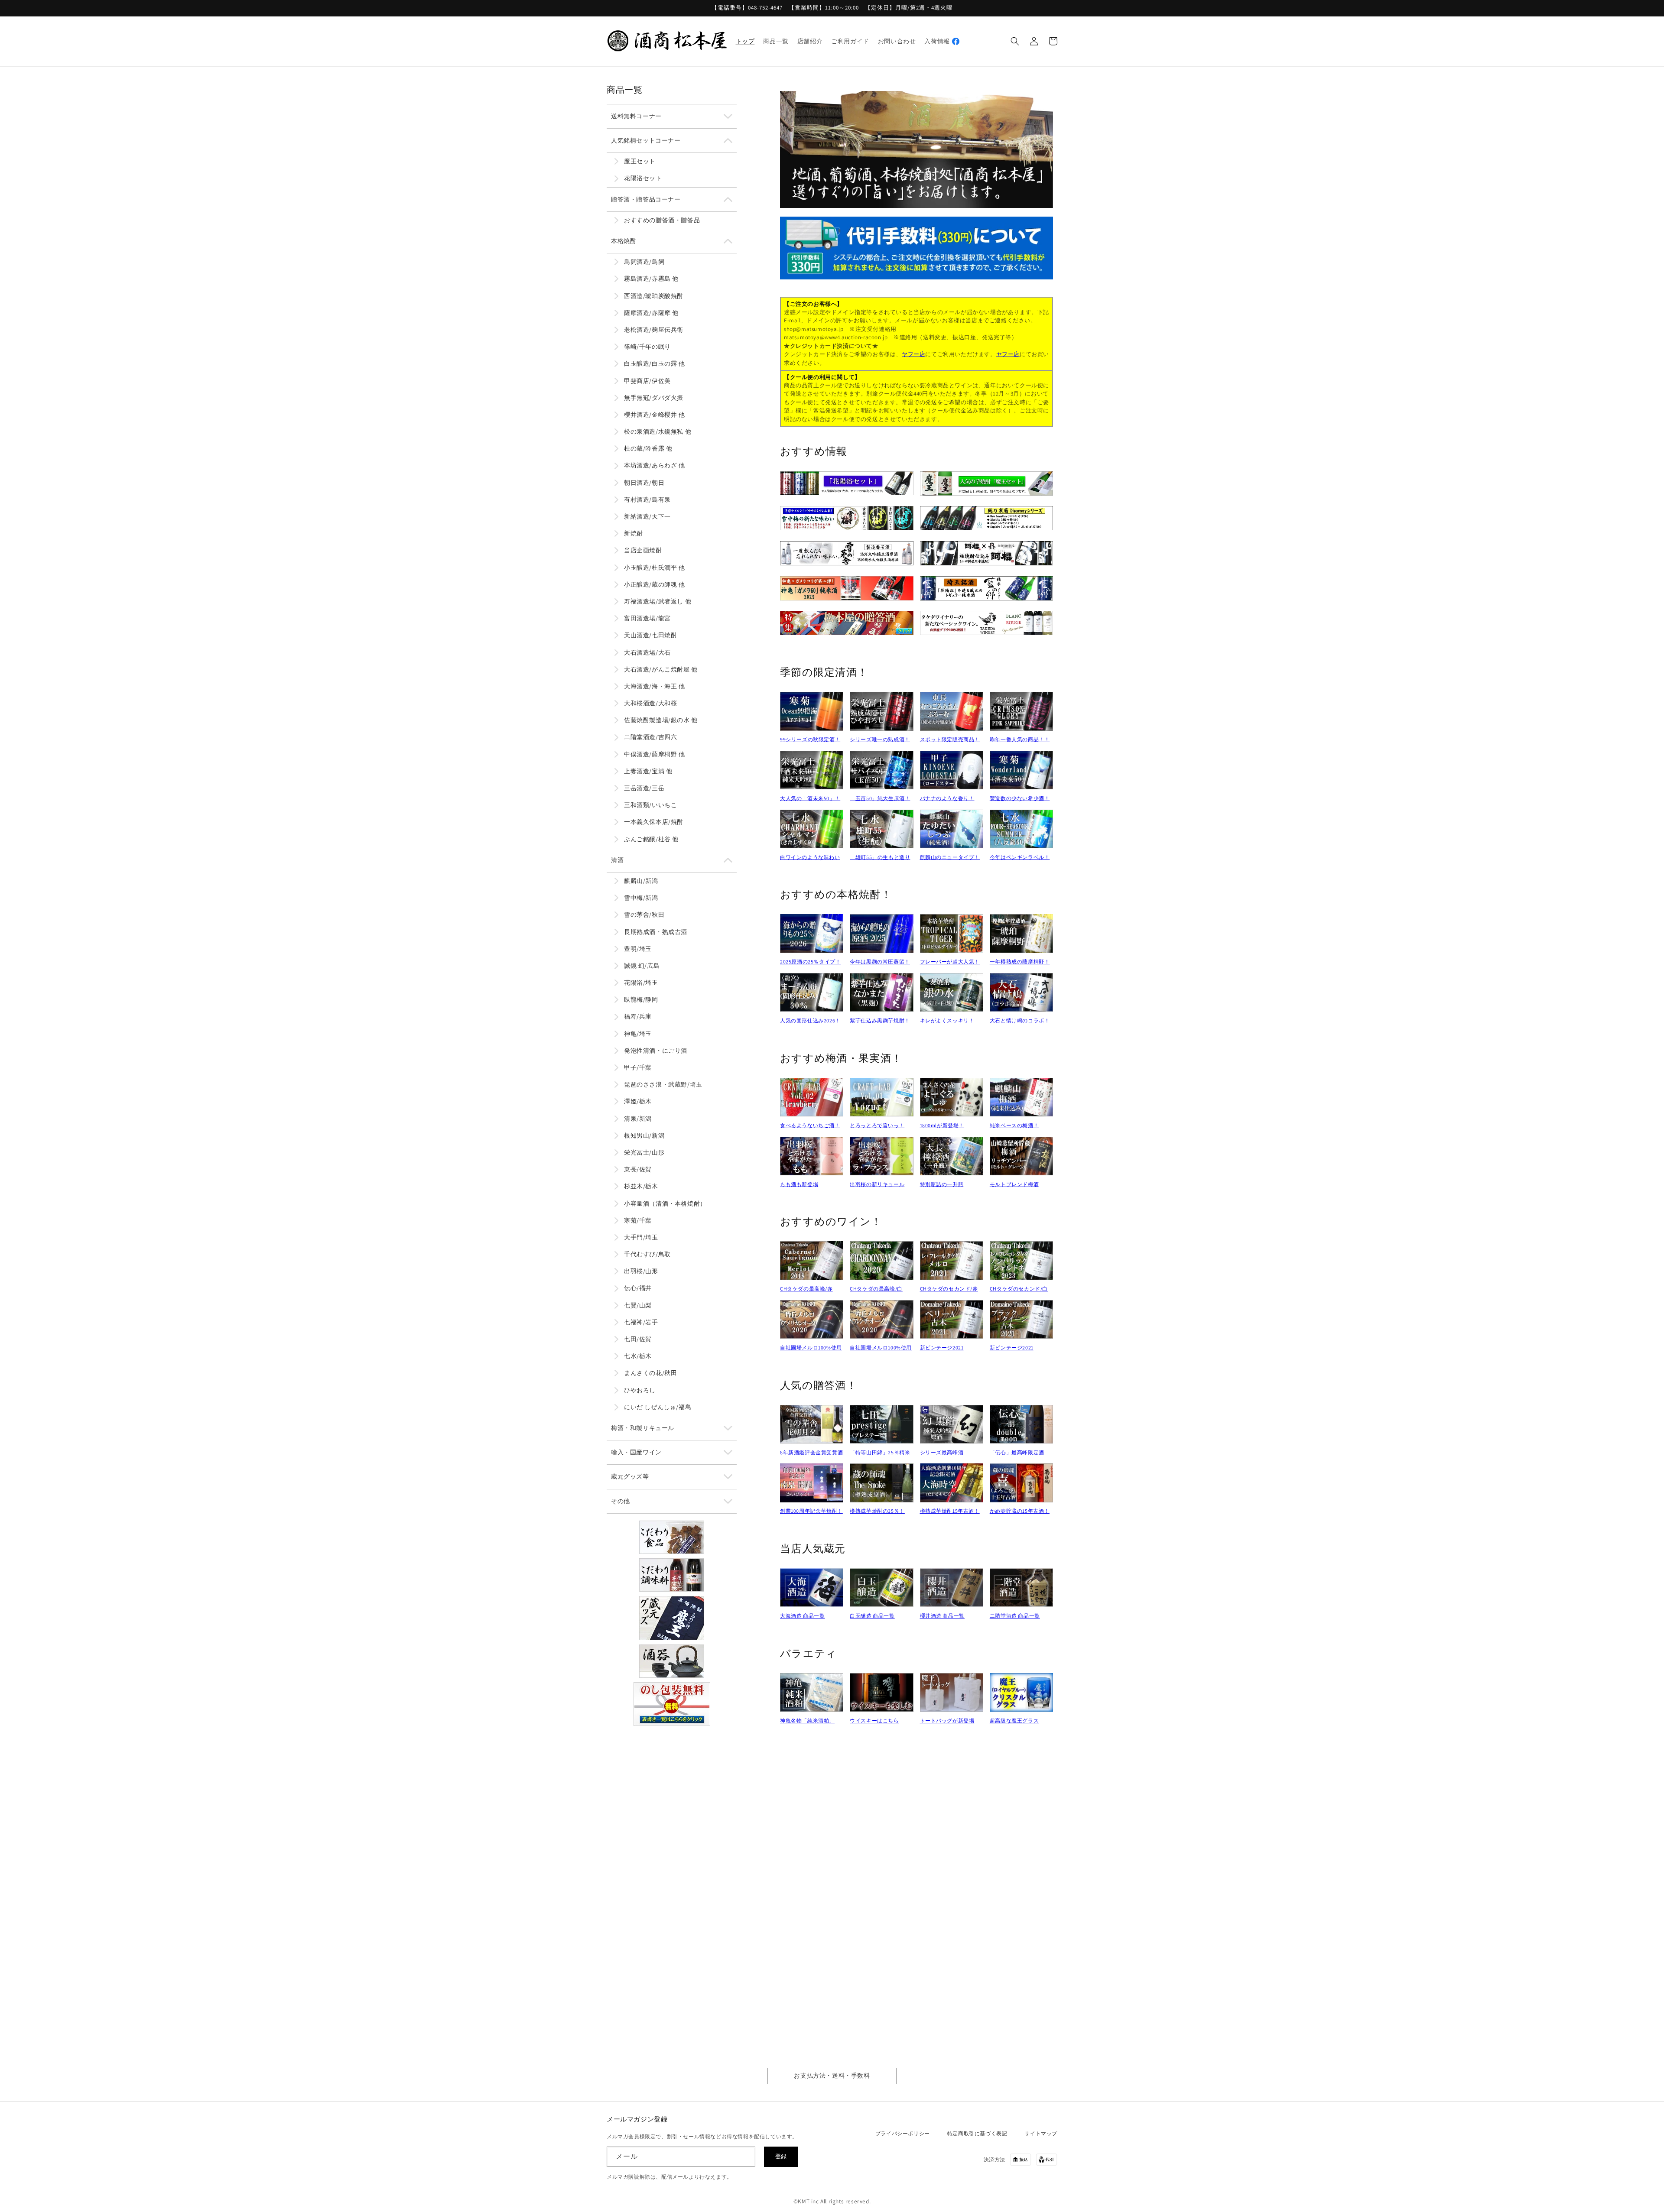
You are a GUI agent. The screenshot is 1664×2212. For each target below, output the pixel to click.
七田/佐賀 (638, 1339)
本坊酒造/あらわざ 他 (655, 465)
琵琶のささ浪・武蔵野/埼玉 (663, 1084)
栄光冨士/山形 (644, 1152)
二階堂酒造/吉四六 (650, 737)
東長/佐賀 (638, 1169)
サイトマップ (1041, 2133)
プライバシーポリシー (903, 2133)
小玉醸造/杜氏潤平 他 (655, 568)
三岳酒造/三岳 (644, 788)
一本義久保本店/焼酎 (654, 822)
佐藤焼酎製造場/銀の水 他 (661, 720)
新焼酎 (634, 533)
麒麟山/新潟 (641, 881)
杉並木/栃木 (641, 1186)
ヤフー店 (913, 354)
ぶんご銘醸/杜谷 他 (651, 839)
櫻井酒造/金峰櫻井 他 (655, 415)
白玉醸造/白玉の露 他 (655, 363)
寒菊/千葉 (638, 1220)
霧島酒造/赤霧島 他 (651, 279)
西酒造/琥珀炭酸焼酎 (654, 296)
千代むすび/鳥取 (647, 1254)
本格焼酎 (624, 241)
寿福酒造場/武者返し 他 (658, 601)
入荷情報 (937, 41)
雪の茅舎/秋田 (644, 915)
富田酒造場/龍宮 (647, 618)
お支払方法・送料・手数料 (832, 2076)
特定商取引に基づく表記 (977, 2133)
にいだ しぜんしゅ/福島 (658, 1407)
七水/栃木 (638, 1356)
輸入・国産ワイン (636, 1452)
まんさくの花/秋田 (650, 1373)
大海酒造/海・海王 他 (655, 686)
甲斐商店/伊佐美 (647, 381)
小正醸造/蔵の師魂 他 (655, 584)
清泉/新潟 (638, 1119)
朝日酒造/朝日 (644, 483)
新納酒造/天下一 (647, 516)
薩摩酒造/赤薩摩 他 (651, 313)
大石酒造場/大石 (647, 652)
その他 (621, 1501)
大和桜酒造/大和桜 (650, 703)
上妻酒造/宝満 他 (648, 771)
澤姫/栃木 (638, 1101)
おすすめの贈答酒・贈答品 (662, 220)
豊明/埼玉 (638, 949)
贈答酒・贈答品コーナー (646, 199)
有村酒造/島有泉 (647, 499)
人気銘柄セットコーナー (646, 140)
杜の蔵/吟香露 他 (648, 448)
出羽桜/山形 (641, 1271)
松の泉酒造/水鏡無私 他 (658, 431)
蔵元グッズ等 (630, 1476)
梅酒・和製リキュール (643, 1428)
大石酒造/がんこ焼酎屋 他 (661, 669)
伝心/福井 (638, 1288)
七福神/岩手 (641, 1322)
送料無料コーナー (636, 116)
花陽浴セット (643, 178)
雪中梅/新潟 (641, 898)
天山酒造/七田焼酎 (650, 635)
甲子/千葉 (638, 1067)
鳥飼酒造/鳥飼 (644, 262)
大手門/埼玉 (641, 1237)
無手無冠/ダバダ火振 (654, 398)
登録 (781, 2156)
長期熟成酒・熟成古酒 (656, 932)
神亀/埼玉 (638, 1034)
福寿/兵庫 (638, 1016)
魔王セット (640, 161)
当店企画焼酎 (643, 550)
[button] (1015, 41)
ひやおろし (640, 1390)
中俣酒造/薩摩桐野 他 (655, 754)
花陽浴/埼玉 (641, 983)
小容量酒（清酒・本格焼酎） (665, 1203)
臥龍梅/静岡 (641, 999)
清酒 (617, 860)
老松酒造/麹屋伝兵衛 (654, 330)
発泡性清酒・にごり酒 (656, 1051)
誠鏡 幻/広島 (642, 966)
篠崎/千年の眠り (647, 347)
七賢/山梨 (638, 1305)
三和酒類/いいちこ (650, 805)
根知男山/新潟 (644, 1135)
